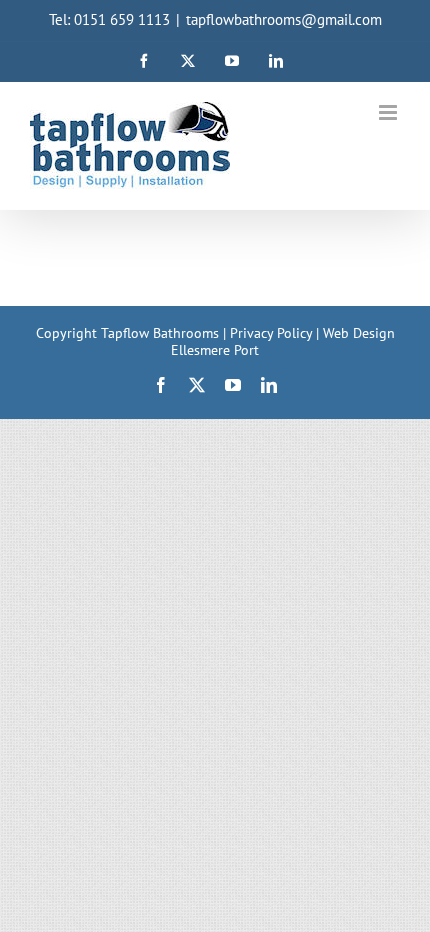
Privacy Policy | (276, 333)
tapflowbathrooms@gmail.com (284, 19)
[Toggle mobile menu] (389, 112)
